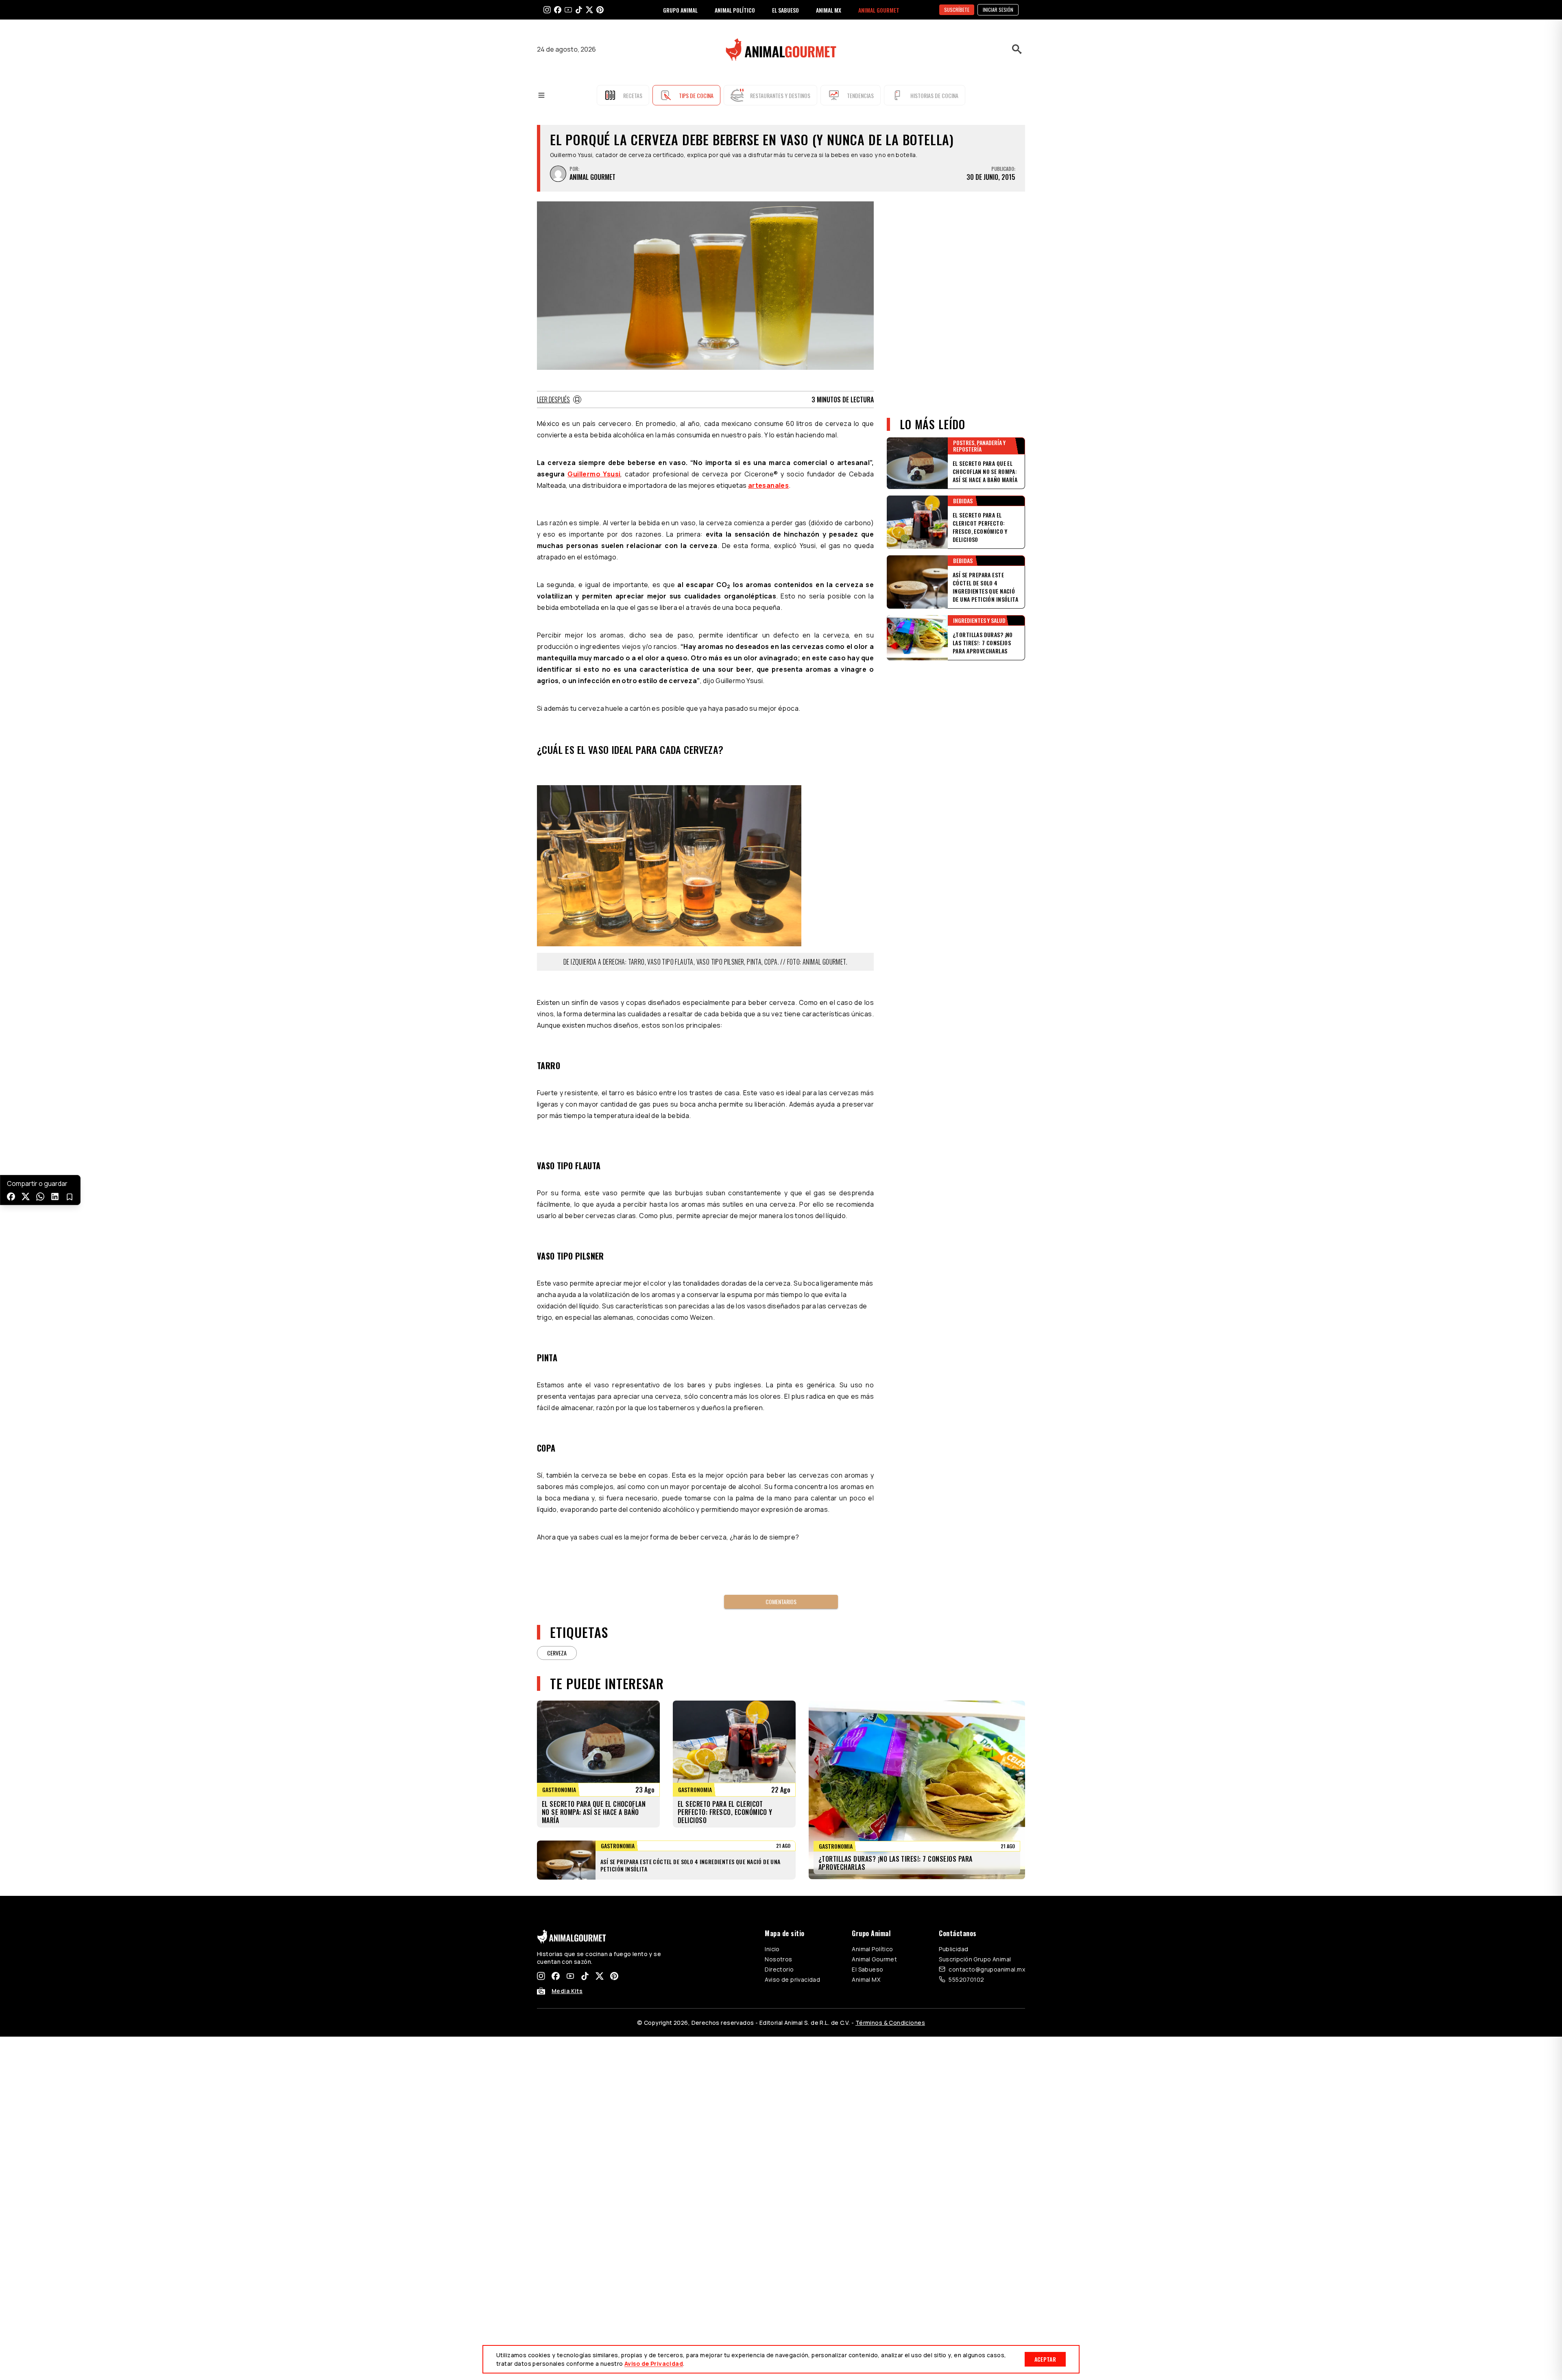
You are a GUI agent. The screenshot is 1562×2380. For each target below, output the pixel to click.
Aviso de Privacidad (654, 2364)
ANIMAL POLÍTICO (735, 10)
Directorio (779, 1969)
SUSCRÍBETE (957, 10)
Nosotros (778, 1959)
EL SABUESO (785, 10)
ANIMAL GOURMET (879, 10)
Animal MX (866, 1979)
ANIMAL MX (829, 10)
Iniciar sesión (998, 10)
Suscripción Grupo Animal (975, 1959)
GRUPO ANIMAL (680, 10)
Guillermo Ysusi (594, 474)
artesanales (768, 485)
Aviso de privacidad (792, 1979)
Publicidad (953, 1949)
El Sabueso (867, 1969)
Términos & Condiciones (890, 2023)
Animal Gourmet (874, 1959)
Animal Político (872, 1949)
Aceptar (1045, 2359)
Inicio (772, 1949)
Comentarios (781, 1602)
